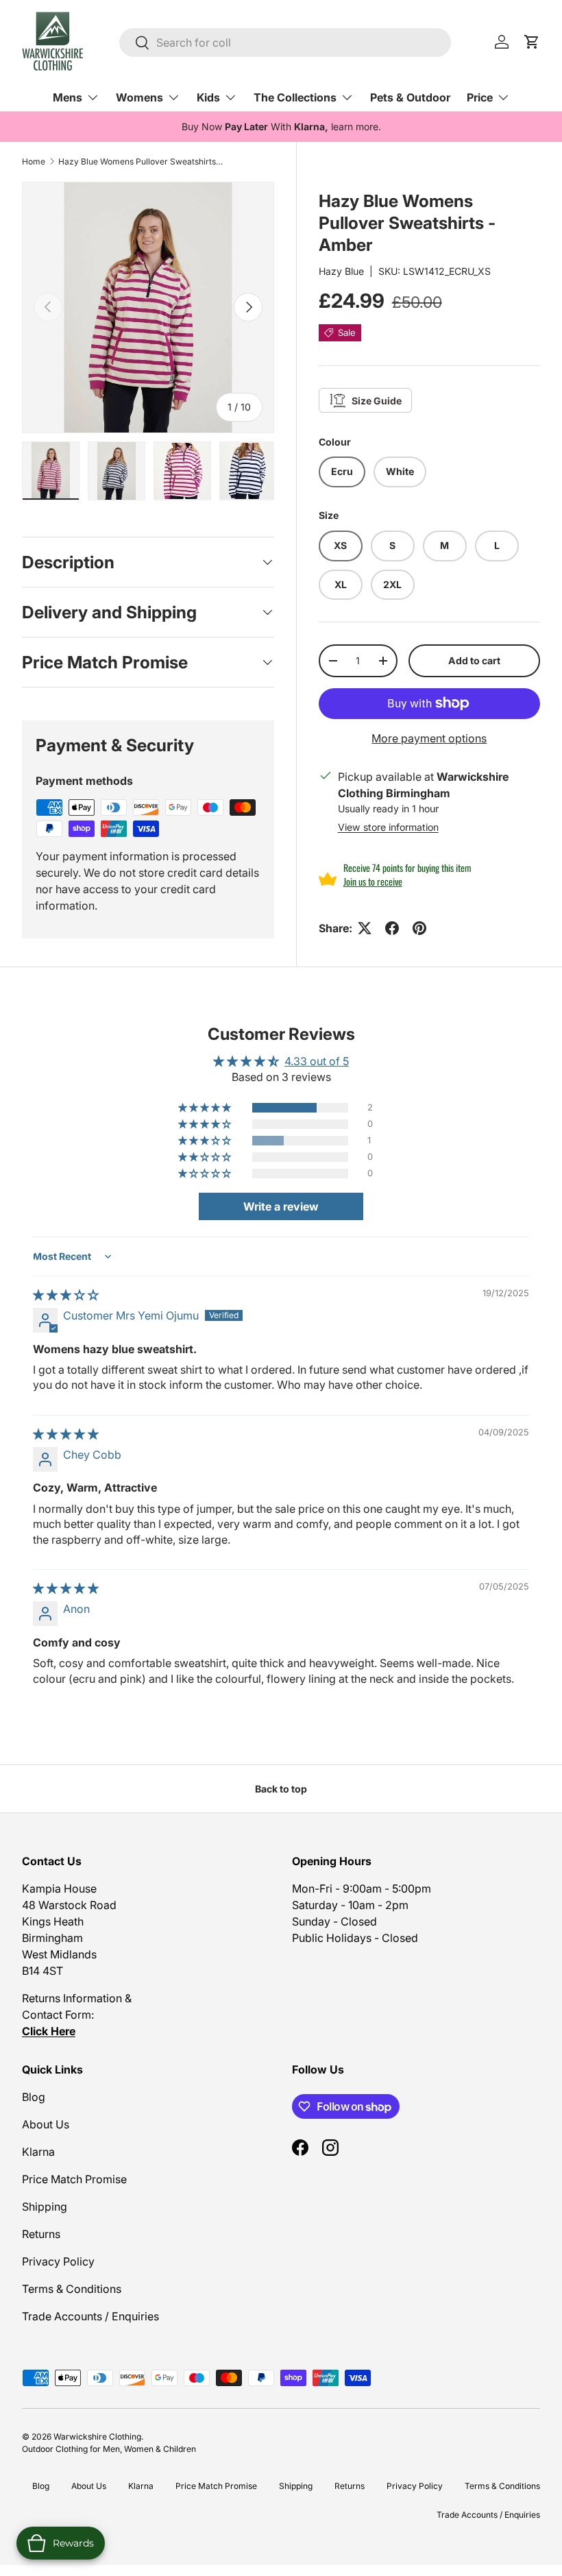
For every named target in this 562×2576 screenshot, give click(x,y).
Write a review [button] (281, 1206)
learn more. (356, 126)
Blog (34, 2097)
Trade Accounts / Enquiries (90, 2316)
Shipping (45, 2207)
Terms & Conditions (72, 2289)
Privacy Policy (58, 2261)
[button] (206, 1108)
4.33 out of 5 (317, 1061)
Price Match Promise (74, 2179)
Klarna (38, 2152)
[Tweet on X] (365, 928)
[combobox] (285, 42)
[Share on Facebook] (392, 928)
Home (34, 161)
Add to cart (474, 660)
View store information (388, 827)
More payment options (429, 738)
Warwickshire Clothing (97, 2437)
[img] (66, 1295)
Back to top (281, 1789)
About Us (46, 2124)
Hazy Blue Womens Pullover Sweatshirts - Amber (140, 161)
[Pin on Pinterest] (419, 928)
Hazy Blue (341, 271)
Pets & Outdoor (410, 97)
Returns (41, 2234)
